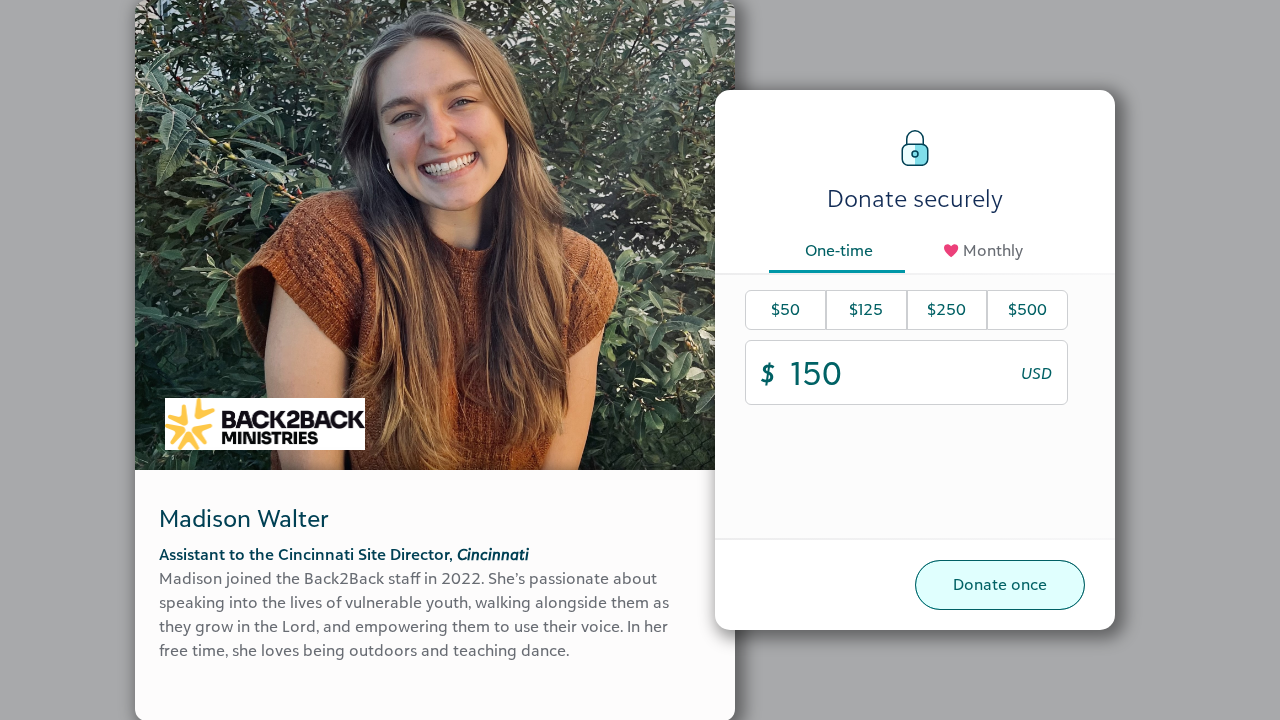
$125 (866, 309)
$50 (785, 309)
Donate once (1000, 584)
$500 (1027, 309)
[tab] (839, 252)
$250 (946, 309)
